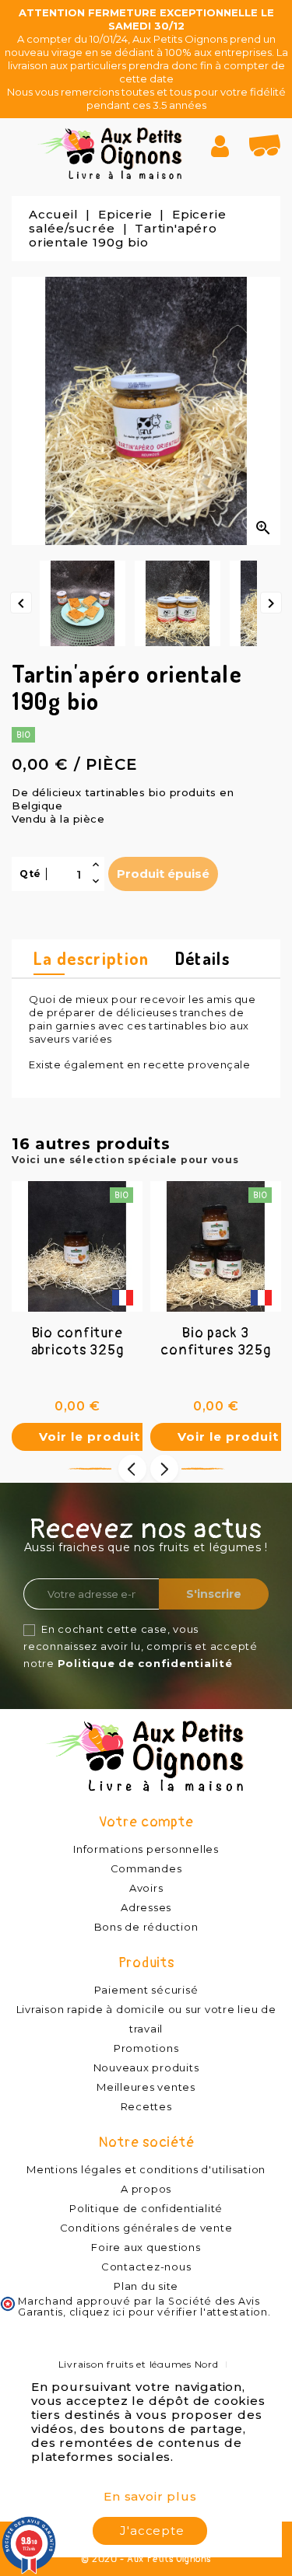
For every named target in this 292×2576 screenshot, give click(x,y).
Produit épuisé (163, 874)
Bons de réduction (146, 1927)
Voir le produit (90, 1437)
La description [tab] (91, 958)
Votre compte (146, 1822)
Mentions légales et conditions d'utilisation (146, 2169)
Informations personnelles (146, 1849)
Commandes (146, 1868)
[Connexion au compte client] (226, 146)
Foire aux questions (146, 2247)
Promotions (146, 2048)
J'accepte (152, 2531)
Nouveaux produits (146, 2067)
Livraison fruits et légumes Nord (139, 2364)
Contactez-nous (146, 2267)
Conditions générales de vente (146, 2228)
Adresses (146, 1907)
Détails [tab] (202, 958)
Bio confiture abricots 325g (77, 1342)
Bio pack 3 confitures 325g (215, 1342)
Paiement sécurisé (146, 1990)
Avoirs (146, 1888)
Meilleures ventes (146, 2087)
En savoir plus (150, 2496)
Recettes (146, 2106)
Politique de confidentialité (145, 1663)
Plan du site (146, 2286)
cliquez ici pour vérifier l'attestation (169, 2312)
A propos (146, 2189)
